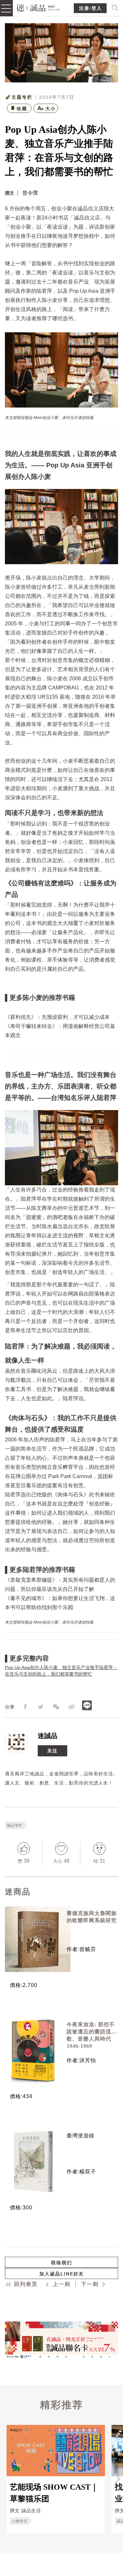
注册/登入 (91, 8)
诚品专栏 (14, 1825)
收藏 (22, 109)
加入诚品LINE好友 (62, 2274)
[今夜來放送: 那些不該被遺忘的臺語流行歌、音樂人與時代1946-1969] (33, 2050)
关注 (52, 1751)
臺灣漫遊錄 (81, 2136)
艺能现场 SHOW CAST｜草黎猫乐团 (54, 2493)
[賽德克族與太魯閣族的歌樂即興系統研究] (33, 1939)
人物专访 (19, 2521)
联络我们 (62, 2263)
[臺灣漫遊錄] (33, 2162)
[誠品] (39, 7)
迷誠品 (48, 1736)
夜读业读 (57, 227)
